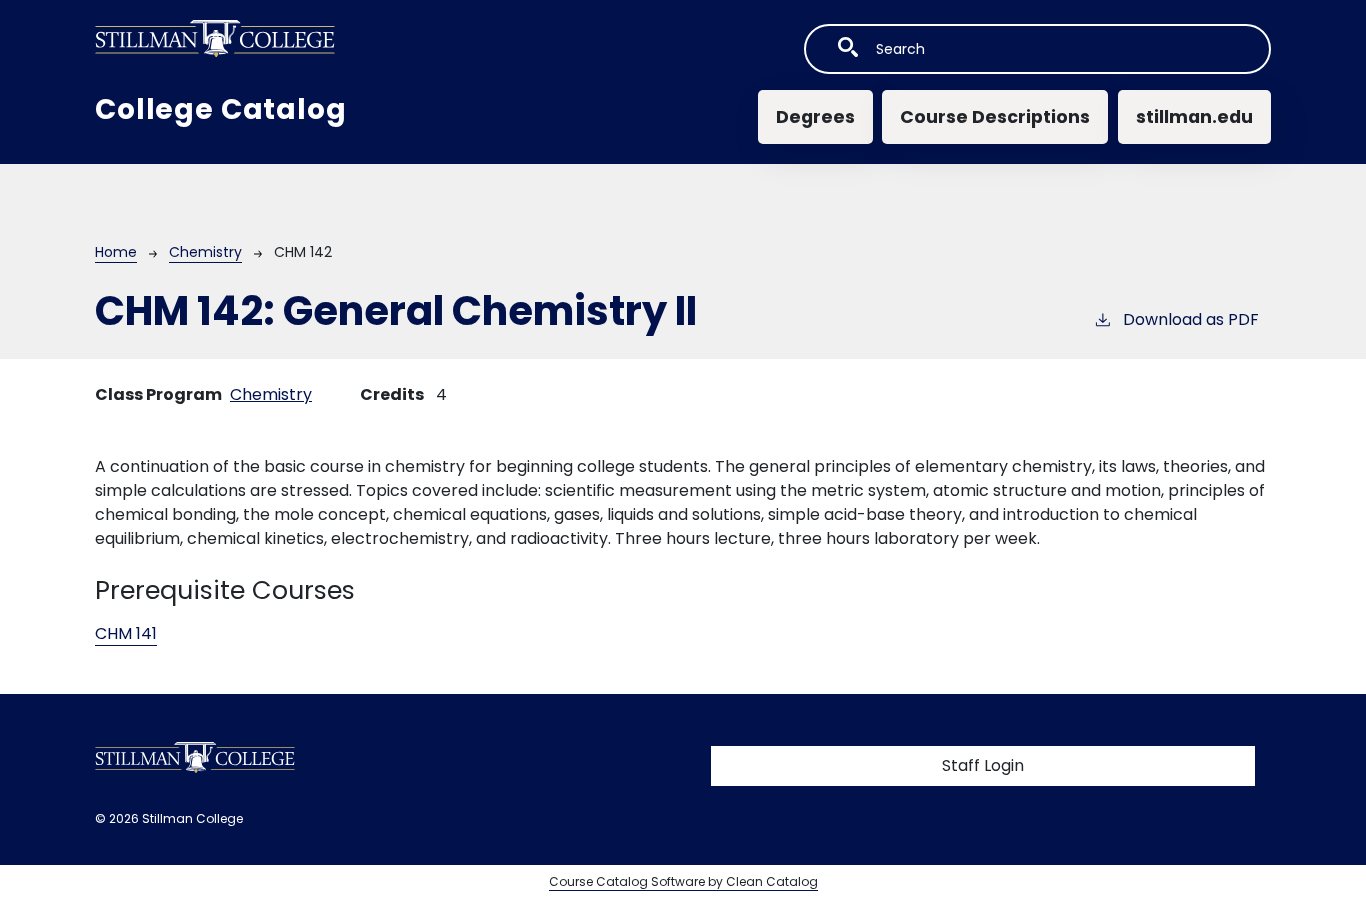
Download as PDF (1191, 319)
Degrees (815, 117)
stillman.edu (1194, 117)
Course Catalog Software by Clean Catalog (683, 881)
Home (116, 252)
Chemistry (205, 252)
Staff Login (983, 765)
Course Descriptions (995, 117)
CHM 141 (126, 633)
